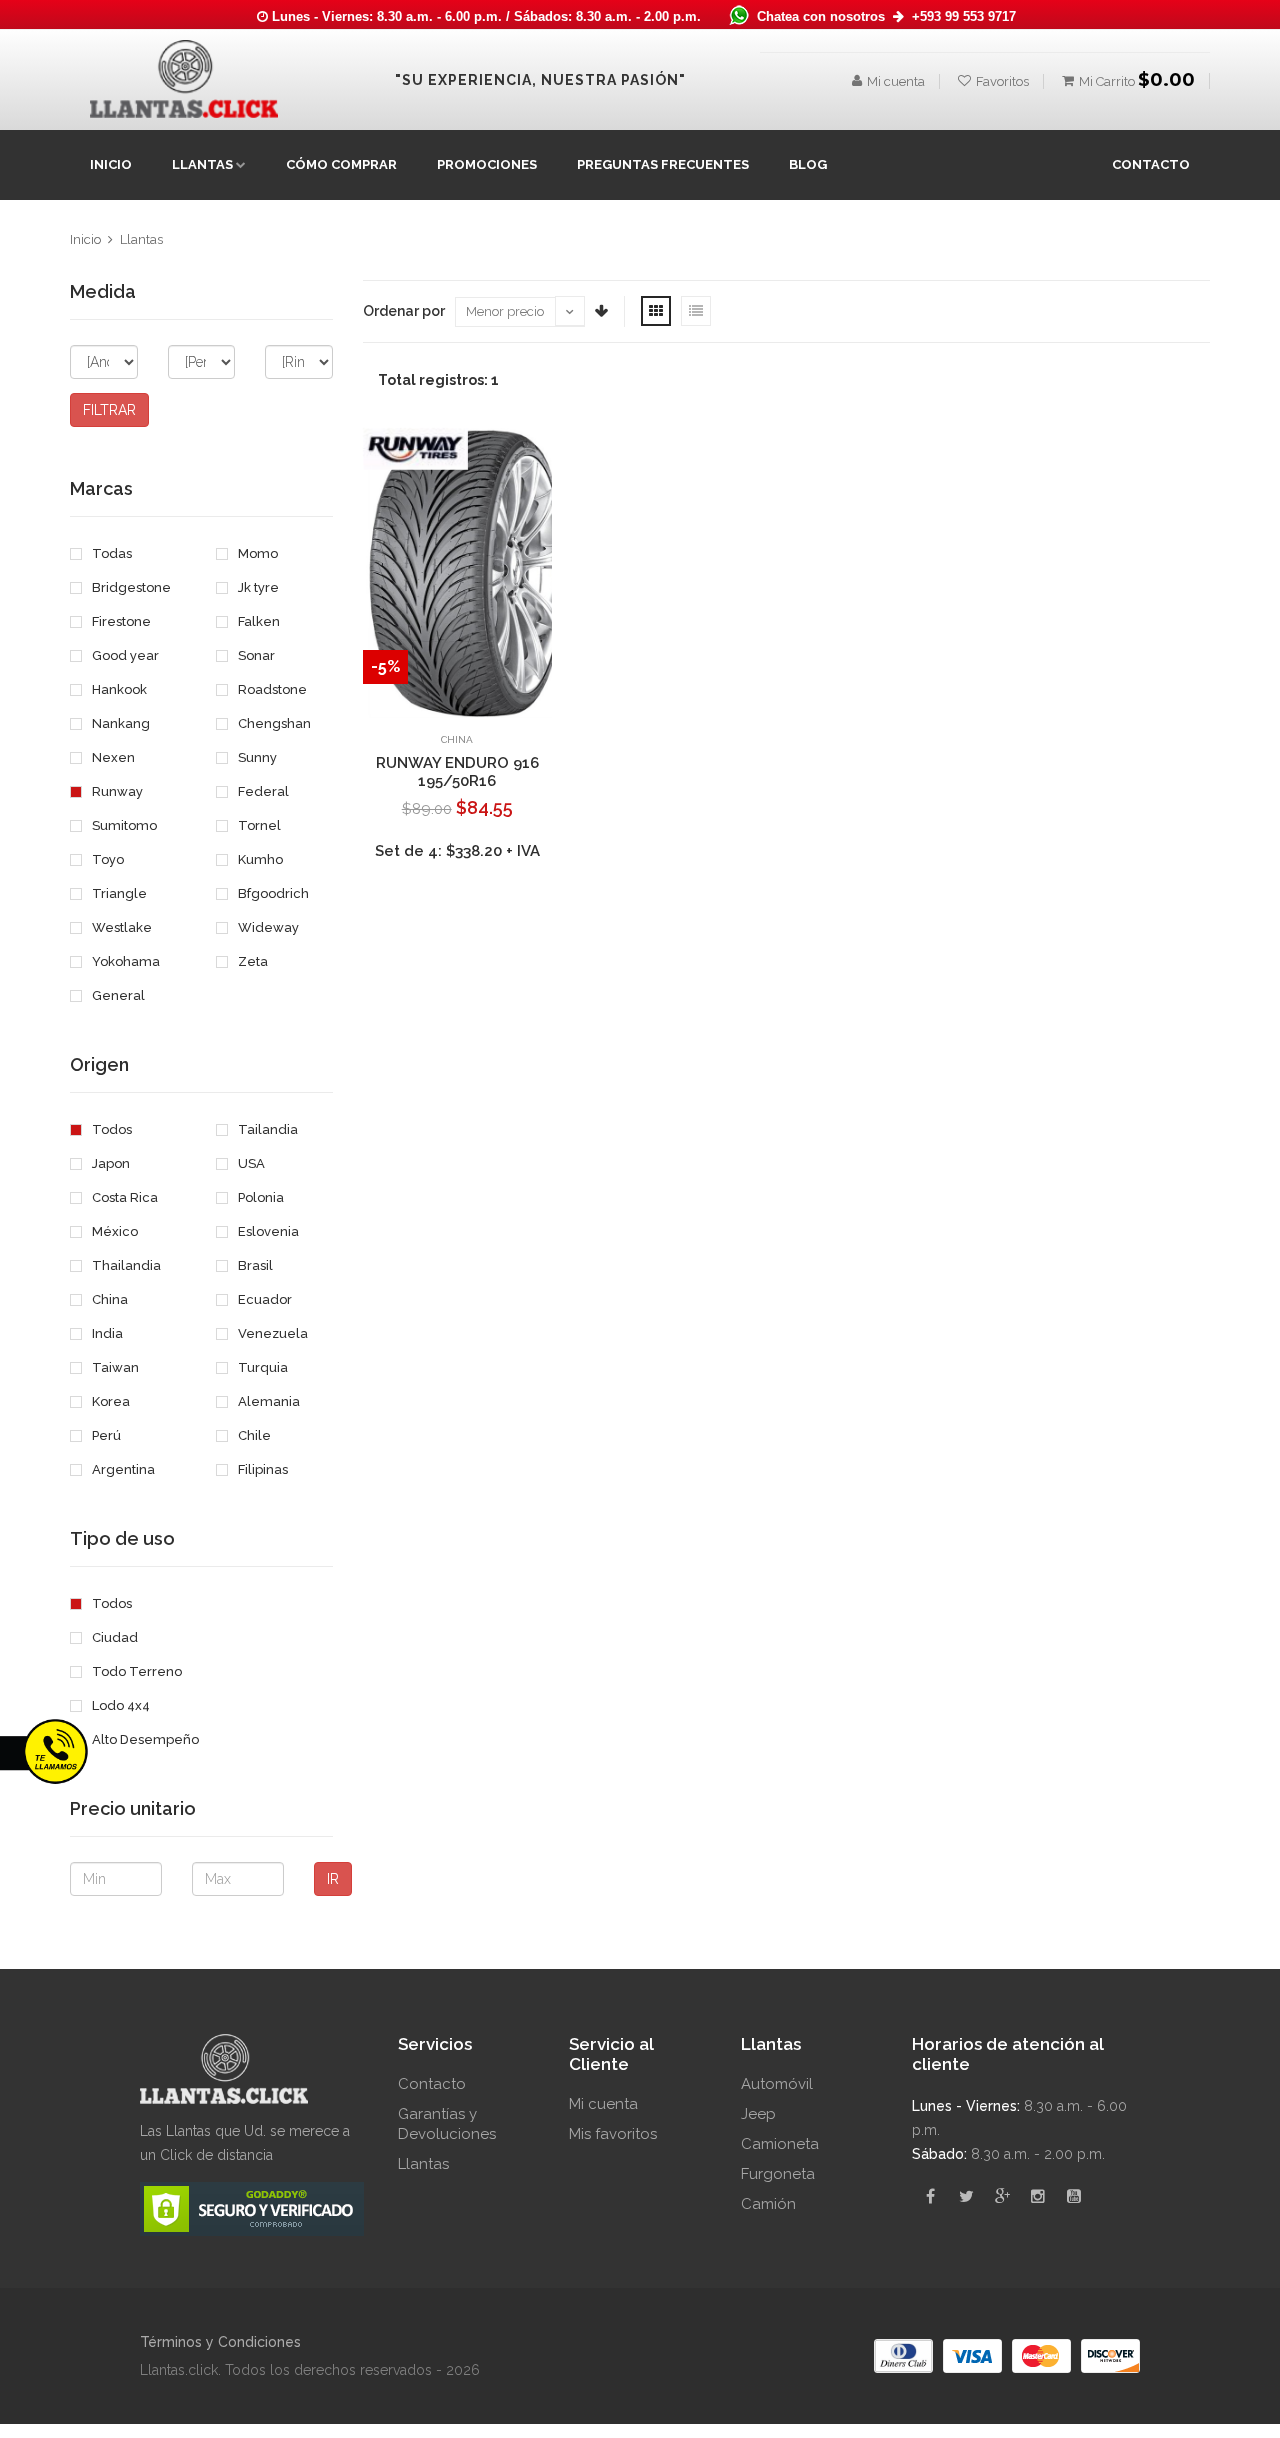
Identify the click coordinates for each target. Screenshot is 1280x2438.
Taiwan (114, 1367)
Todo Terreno (135, 1671)
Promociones (487, 164)
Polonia (259, 1197)
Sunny (256, 757)
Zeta (251, 961)
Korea (109, 1401)
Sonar (255, 655)
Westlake (120, 927)
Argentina (122, 1469)
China (108, 1299)
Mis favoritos (613, 2134)
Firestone (120, 621)
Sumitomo (123, 825)
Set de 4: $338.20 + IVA (457, 851)
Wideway (267, 927)
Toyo (106, 859)
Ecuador (263, 1299)
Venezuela (271, 1333)
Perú (105, 1435)
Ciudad (113, 1637)
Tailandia (266, 1129)
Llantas (141, 239)
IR (333, 1879)
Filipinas (261, 1469)
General (117, 995)
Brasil (254, 1265)
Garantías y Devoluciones (447, 2124)
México (113, 1231)
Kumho (259, 859)
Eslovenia (267, 1231)
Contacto (432, 2084)
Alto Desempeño (144, 1739)
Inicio (111, 164)
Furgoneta (778, 2174)
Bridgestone (130, 587)
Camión (768, 2204)
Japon (109, 1163)
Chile (253, 1435)
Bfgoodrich (272, 893)
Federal (262, 791)
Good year (124, 655)
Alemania (267, 1401)
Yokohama (124, 961)
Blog (808, 164)
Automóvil (777, 2084)
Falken (257, 621)
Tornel (258, 825)
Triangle (118, 893)
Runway (116, 791)
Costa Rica (123, 1197)
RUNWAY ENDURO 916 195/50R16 (457, 772)
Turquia (261, 1367)
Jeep (758, 2114)
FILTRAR (109, 410)
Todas (110, 553)
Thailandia (125, 1265)
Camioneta (780, 2144)
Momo (256, 553)
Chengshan (273, 723)
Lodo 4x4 (119, 1705)
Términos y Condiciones (220, 2342)
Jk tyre (257, 587)
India (106, 1333)
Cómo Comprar (341, 164)
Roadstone (271, 689)
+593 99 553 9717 (964, 16)
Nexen (112, 757)
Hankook (118, 689)
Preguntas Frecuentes (663, 164)
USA (250, 1163)
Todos (110, 1129)
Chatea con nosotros (823, 16)
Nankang (119, 723)
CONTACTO (1151, 164)
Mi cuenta (896, 81)
